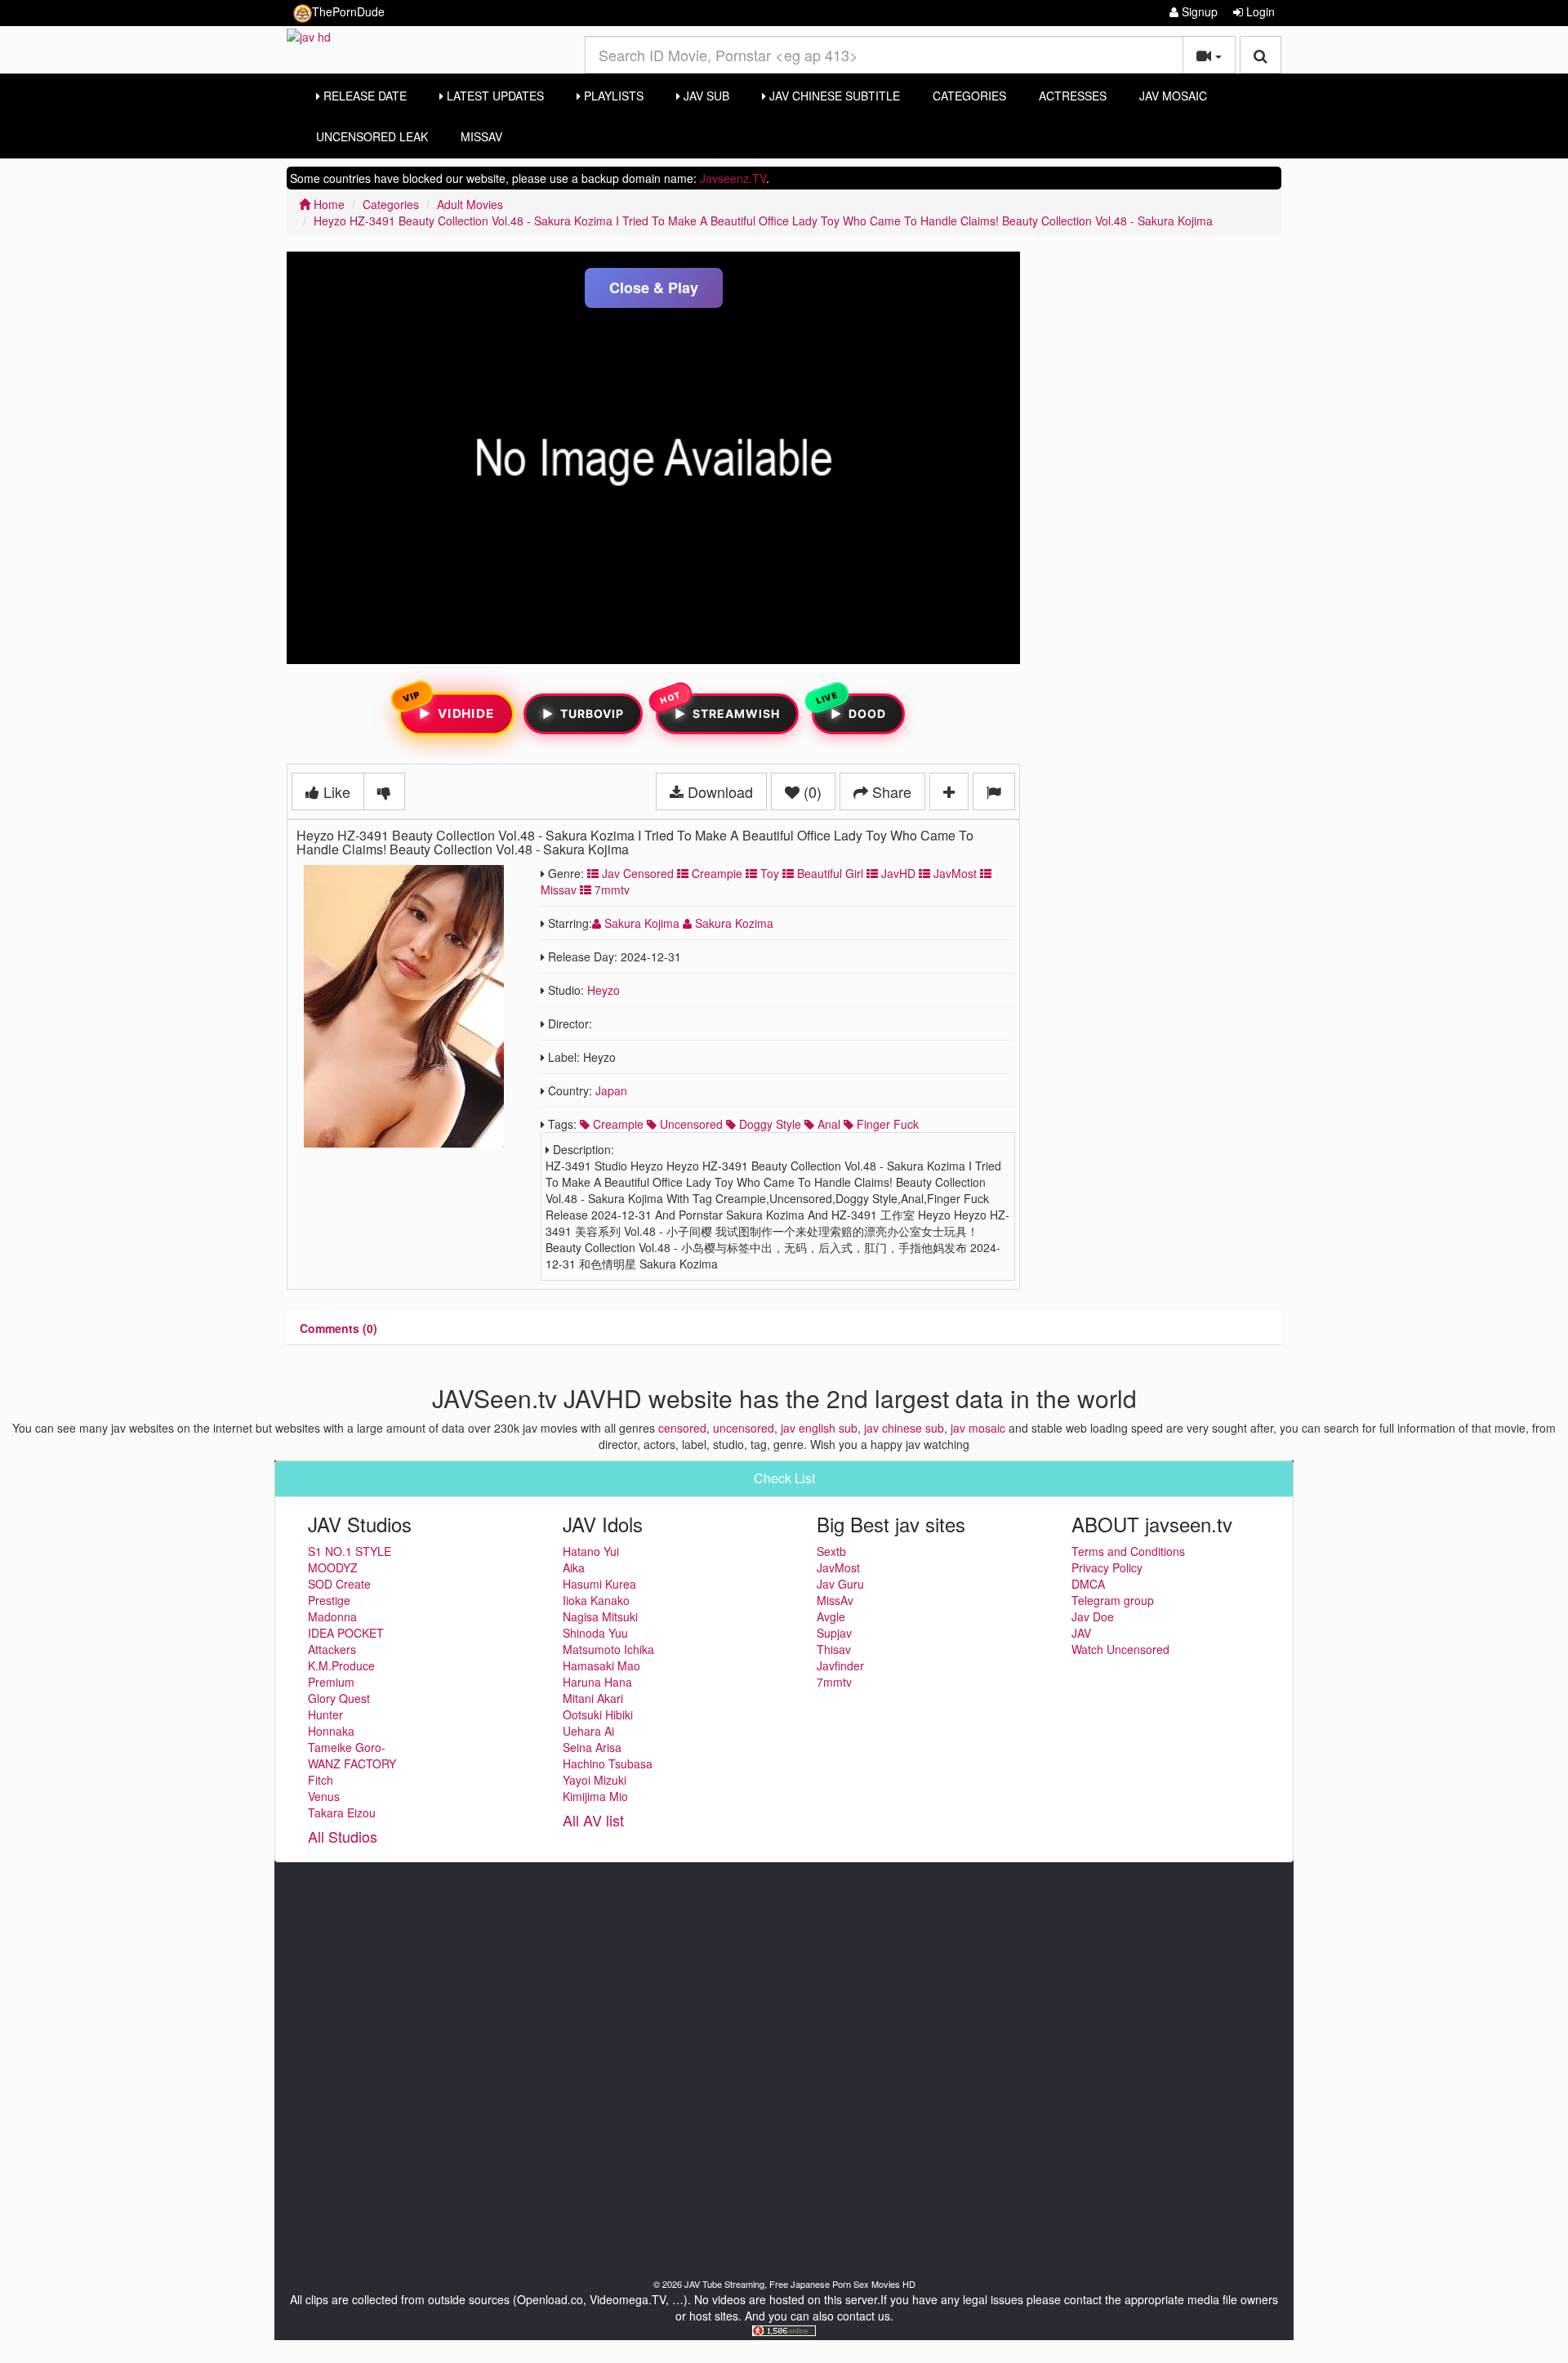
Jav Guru (840, 1584)
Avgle (831, 1616)
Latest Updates (494, 96)
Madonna (332, 1616)
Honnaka (331, 1731)
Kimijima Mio (595, 1796)
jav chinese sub (904, 1428)
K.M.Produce (341, 1665)
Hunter (325, 1714)
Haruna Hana (597, 1682)
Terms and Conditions (1128, 1551)
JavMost (953, 873)
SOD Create (339, 1584)
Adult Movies (470, 204)
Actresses (1073, 96)
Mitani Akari (593, 1698)
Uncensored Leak (372, 136)
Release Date (363, 96)
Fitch (321, 1780)
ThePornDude (348, 11)
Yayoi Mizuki (595, 1780)
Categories (969, 96)
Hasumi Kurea (599, 1584)
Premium (331, 1682)
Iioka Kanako (596, 1600)
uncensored (690, 1124)
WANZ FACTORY (352, 1763)
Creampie (715, 873)
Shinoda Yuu (595, 1633)
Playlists (612, 96)
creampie (617, 1124)
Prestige (329, 1600)
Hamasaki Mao (601, 1665)
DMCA (1088, 1584)
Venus (324, 1796)
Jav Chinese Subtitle (833, 96)
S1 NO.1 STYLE (350, 1551)
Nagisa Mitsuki (600, 1616)
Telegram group (1113, 1600)
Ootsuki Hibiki (598, 1714)
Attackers (332, 1649)
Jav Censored (636, 873)
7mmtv (610, 889)
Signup (1198, 11)
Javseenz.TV (733, 178)
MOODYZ (333, 1567)
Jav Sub (705, 96)
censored (682, 1428)
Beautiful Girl (829, 873)
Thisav (834, 1649)
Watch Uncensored (1120, 1649)
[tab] (339, 1328)
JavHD (897, 873)
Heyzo (604, 990)
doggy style (768, 1124)
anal (827, 1124)
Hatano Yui (591, 1551)
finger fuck (886, 1124)
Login (1259, 11)
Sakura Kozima (733, 923)
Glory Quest (339, 1698)
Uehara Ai (588, 1731)
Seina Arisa (592, 1747)
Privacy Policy (1107, 1567)
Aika (574, 1567)
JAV (1081, 1633)
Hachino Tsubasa (608, 1763)
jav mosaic (978, 1428)
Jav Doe (1093, 1616)
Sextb (831, 1551)
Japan (611, 1090)
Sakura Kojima (642, 923)
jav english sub (819, 1428)
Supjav (834, 1633)
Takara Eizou (342, 1812)
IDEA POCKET (346, 1633)
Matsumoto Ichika (608, 1649)
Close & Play (654, 288)
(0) (811, 791)
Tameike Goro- (347, 1747)
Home (327, 204)
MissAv (481, 136)
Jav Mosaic (1173, 96)
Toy (768, 873)
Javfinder (840, 1665)
